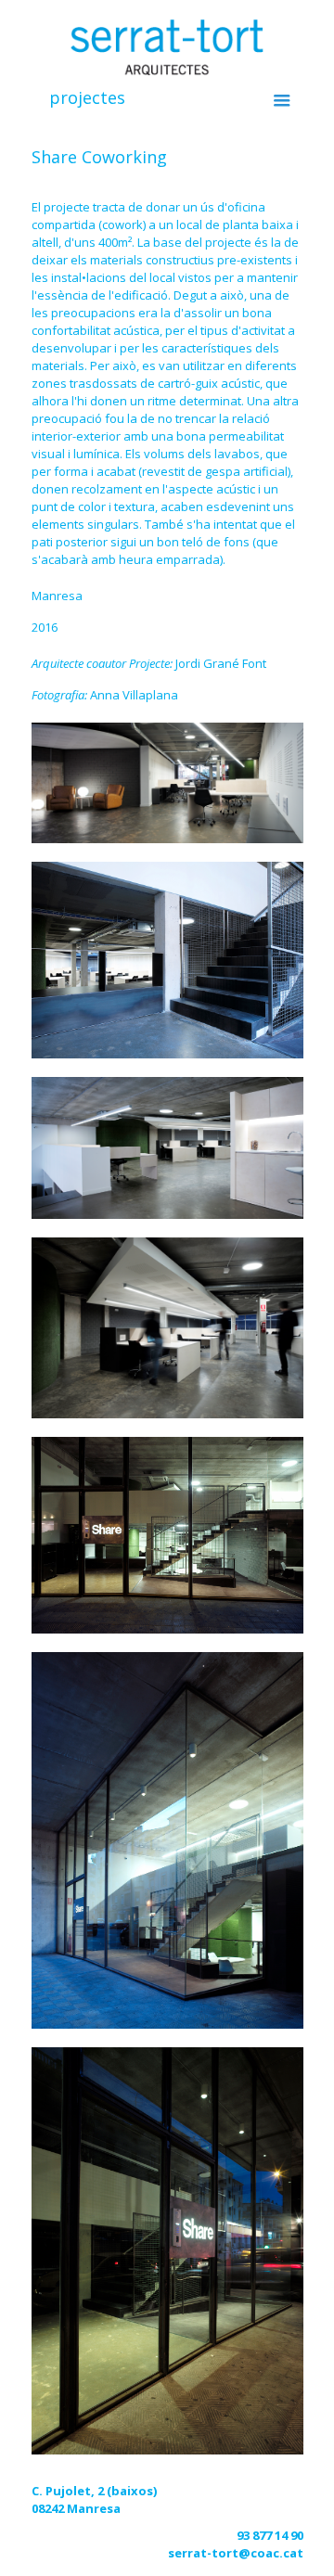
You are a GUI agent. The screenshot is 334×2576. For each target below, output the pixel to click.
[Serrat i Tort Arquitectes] (167, 46)
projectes (87, 97)
